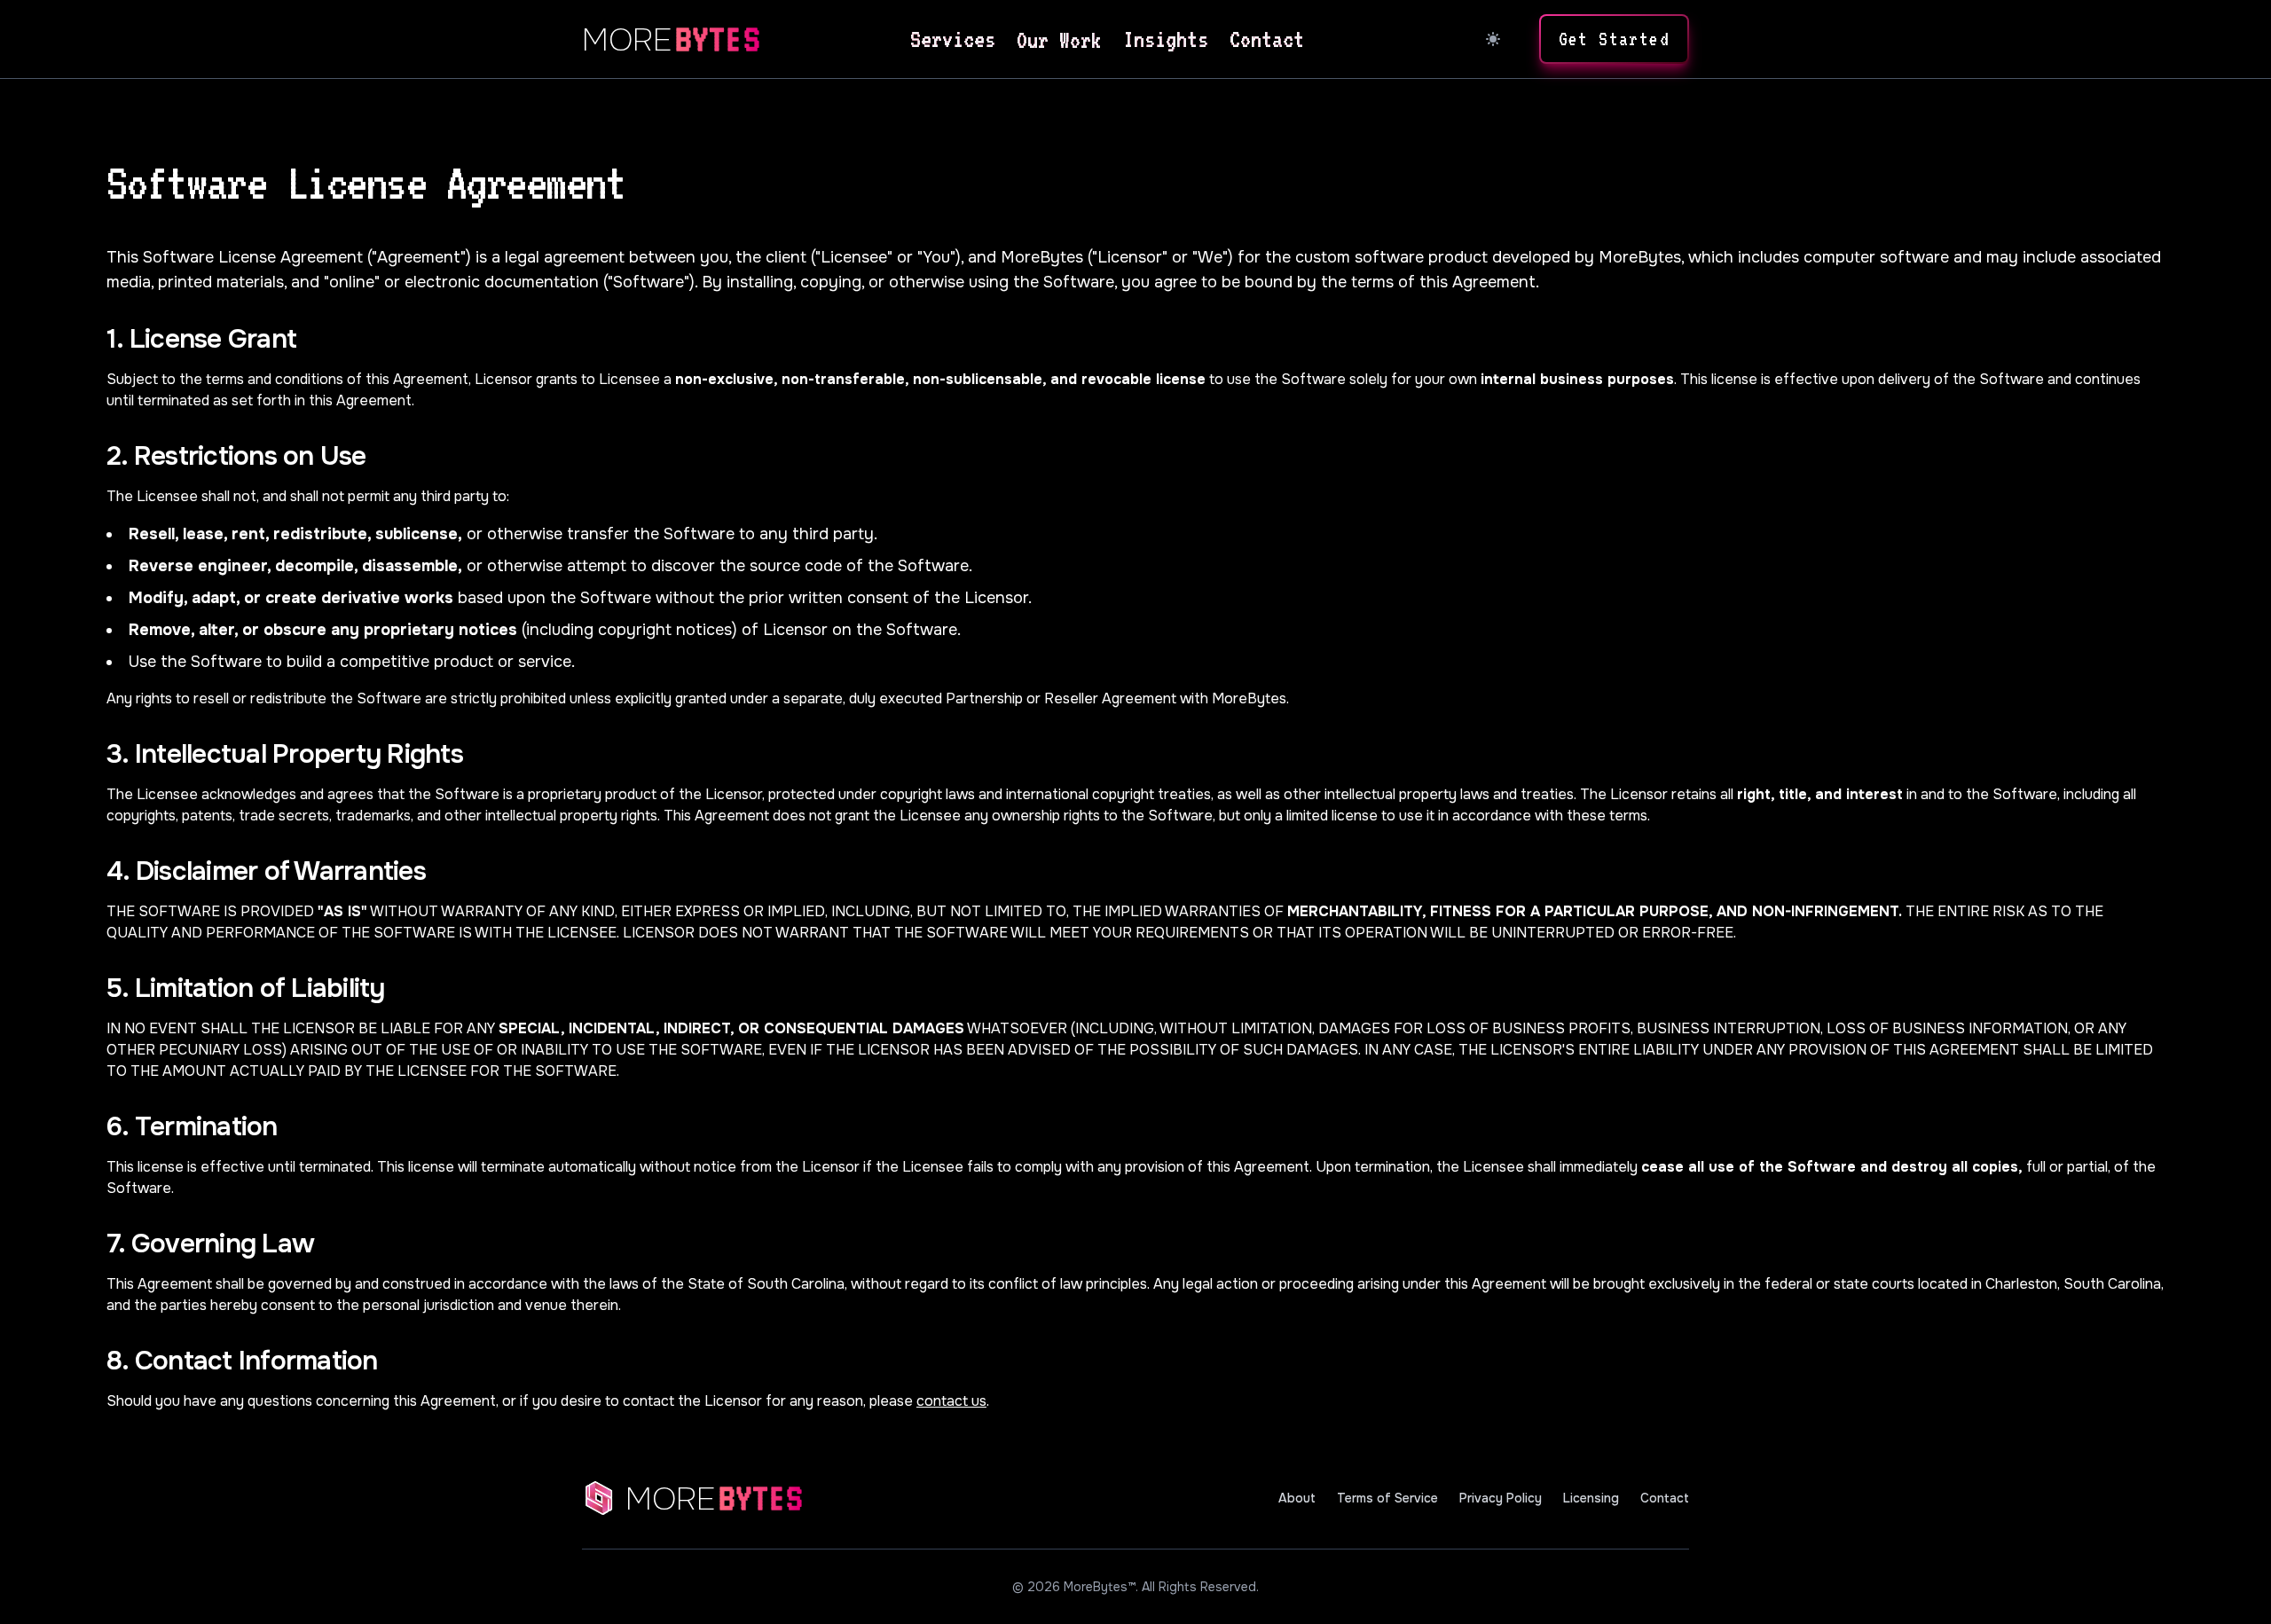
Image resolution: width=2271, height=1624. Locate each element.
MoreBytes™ (1100, 1587)
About (1297, 1498)
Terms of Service (1387, 1498)
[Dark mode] (1493, 39)
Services (953, 39)
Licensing (1591, 1498)
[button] (1614, 39)
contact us (951, 1401)
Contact (1267, 39)
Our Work (1059, 40)
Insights (1166, 39)
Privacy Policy (1501, 1498)
